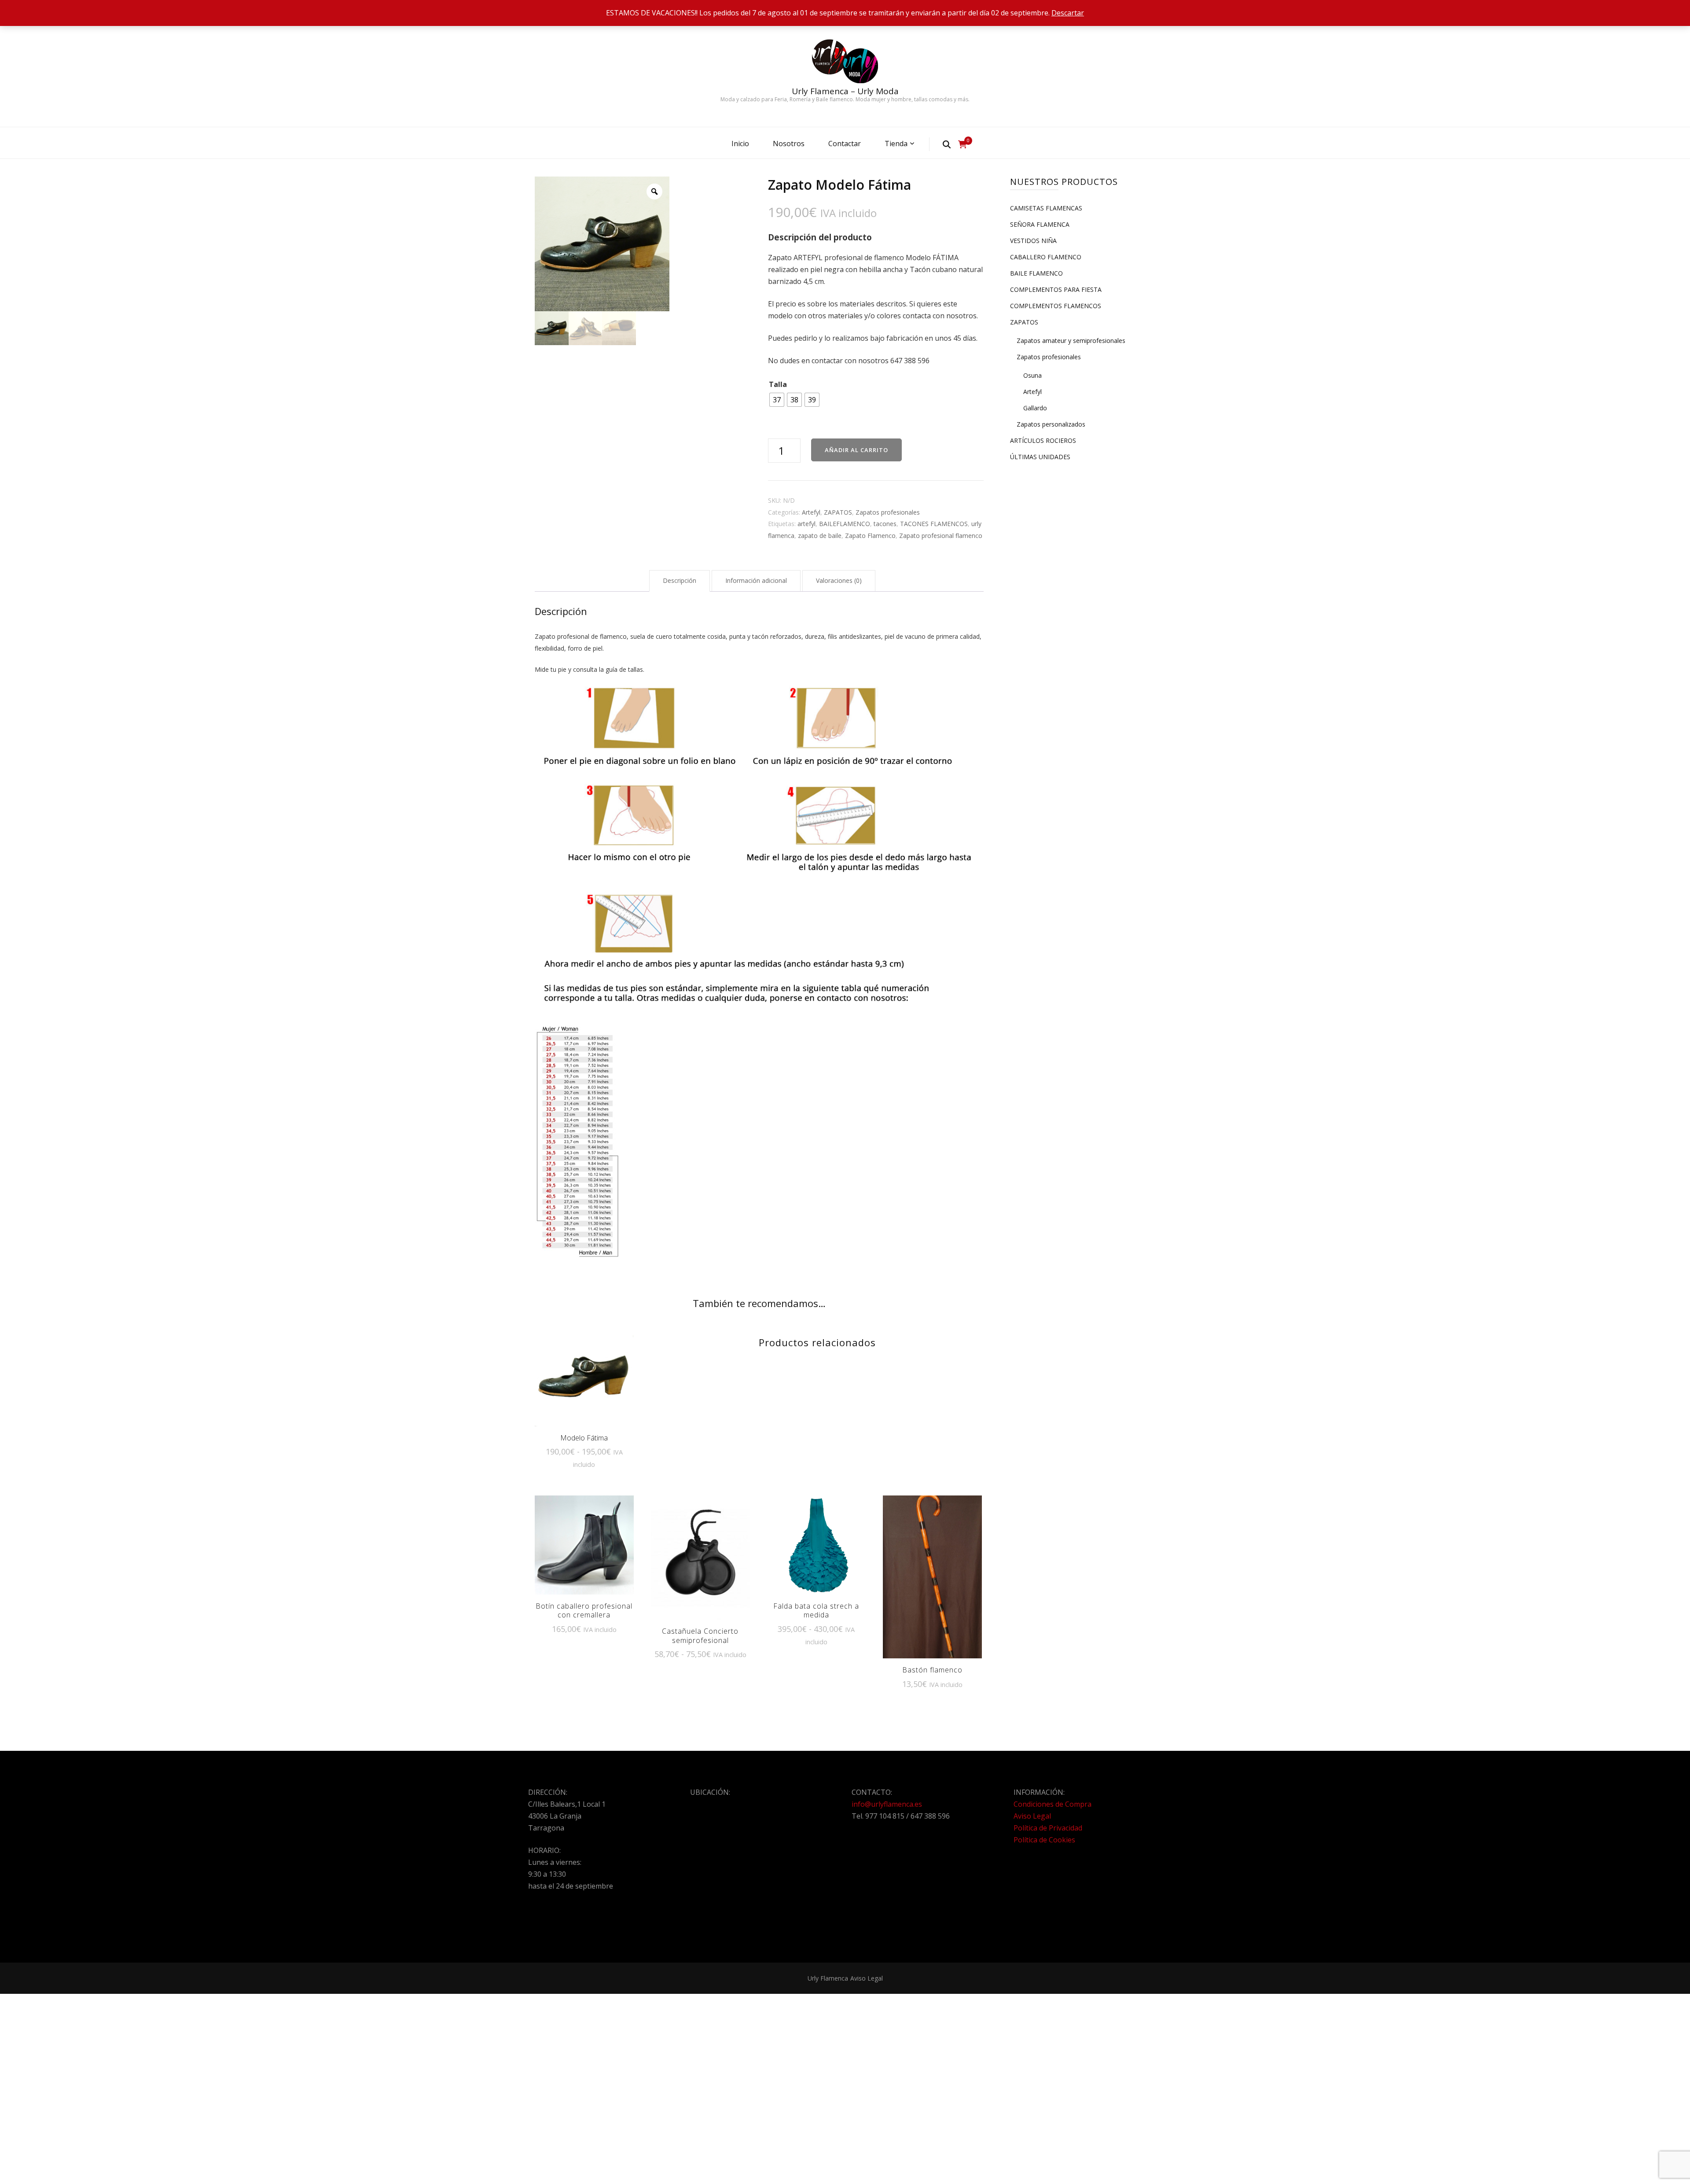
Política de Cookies (1044, 1840)
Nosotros (789, 144)
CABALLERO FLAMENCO (1046, 257)
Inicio (740, 144)
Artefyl (811, 512)
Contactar (845, 144)
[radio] (777, 400)
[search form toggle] (947, 144)
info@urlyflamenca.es (887, 1804)
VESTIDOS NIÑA (1033, 241)
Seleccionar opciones (584, 1381)
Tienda (896, 144)
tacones (885, 524)
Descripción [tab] (680, 580)
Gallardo (1035, 408)
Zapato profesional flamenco (941, 536)
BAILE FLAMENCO (1036, 273)
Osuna (1032, 375)
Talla (778, 384)
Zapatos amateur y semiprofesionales (1071, 341)
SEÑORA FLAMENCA (1040, 224)
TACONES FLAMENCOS (934, 524)
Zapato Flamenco (870, 536)
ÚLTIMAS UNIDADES (1040, 457)
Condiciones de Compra (1053, 1804)
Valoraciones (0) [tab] (839, 580)
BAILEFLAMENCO (845, 524)
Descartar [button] (1068, 13)
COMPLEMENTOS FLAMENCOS (1056, 306)
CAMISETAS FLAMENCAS (1046, 208)
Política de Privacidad (1048, 1828)
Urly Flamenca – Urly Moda (845, 91)
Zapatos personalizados (1051, 424)
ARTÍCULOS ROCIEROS (1043, 440)
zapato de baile (820, 536)
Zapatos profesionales (888, 512)
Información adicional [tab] (756, 580)
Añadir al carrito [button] (932, 1576)
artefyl (806, 524)
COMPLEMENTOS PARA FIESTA (1056, 289)
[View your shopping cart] (963, 144)
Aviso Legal (1032, 1816)
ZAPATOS (838, 512)
